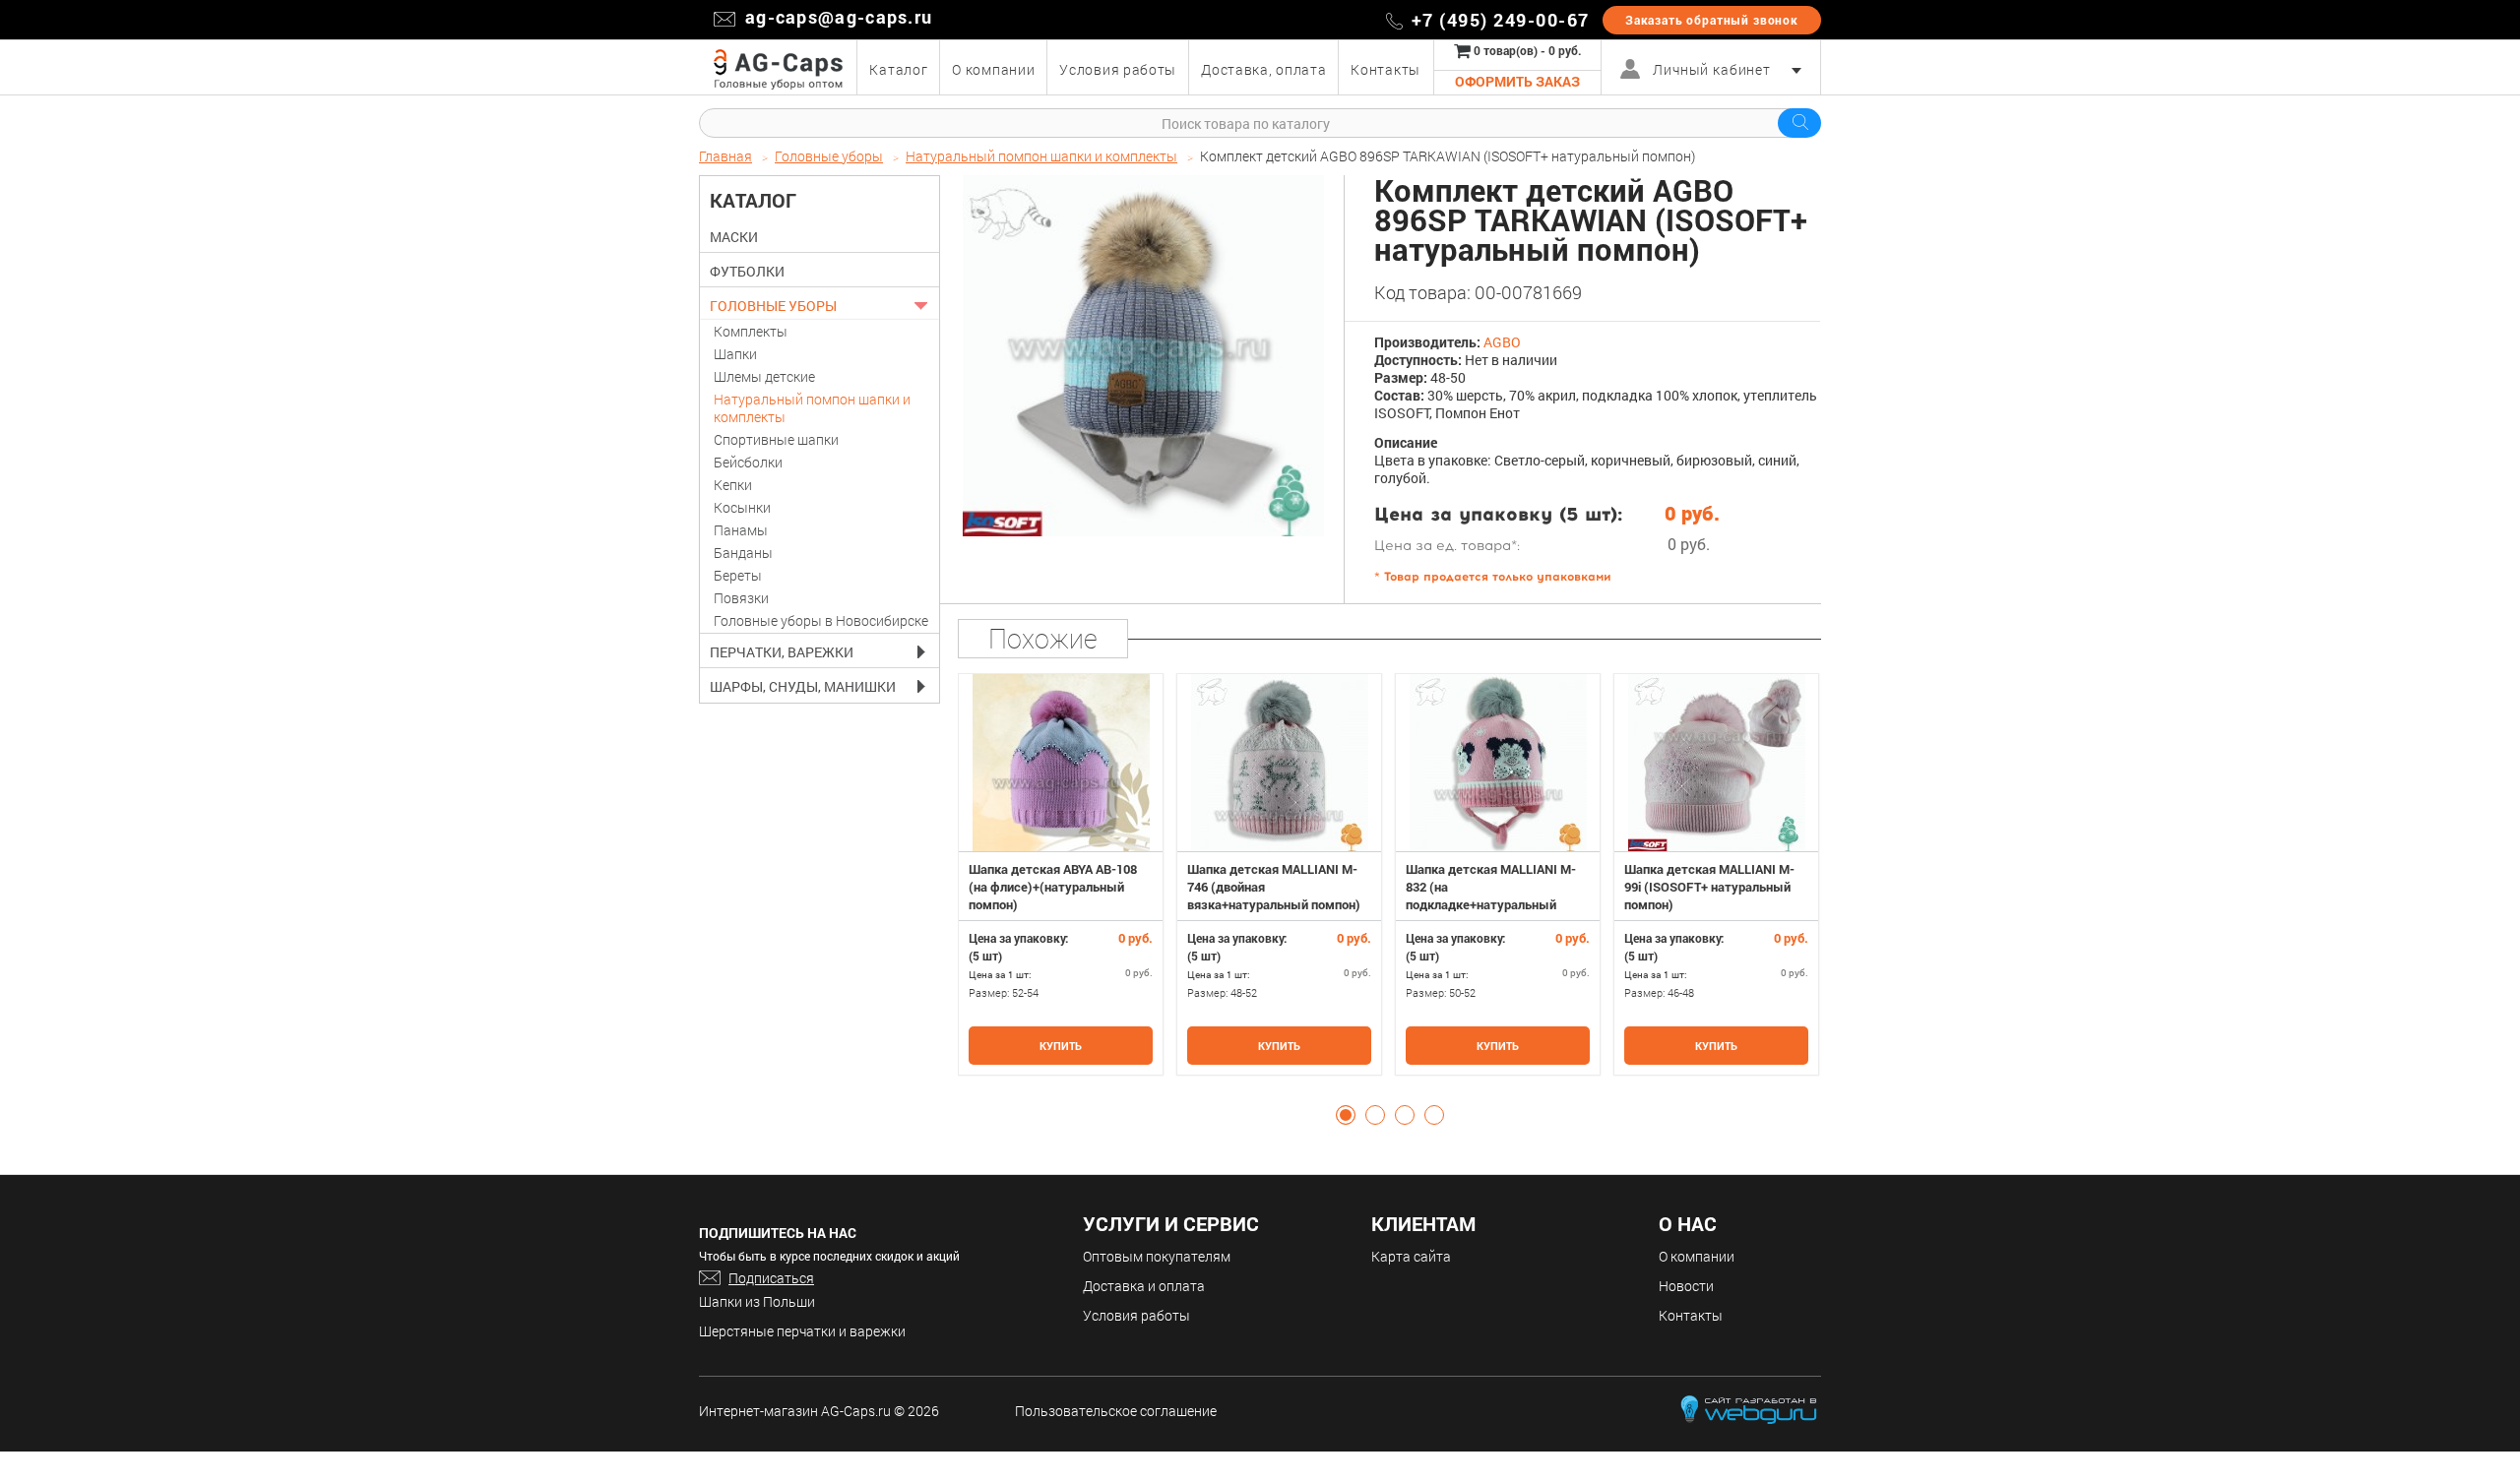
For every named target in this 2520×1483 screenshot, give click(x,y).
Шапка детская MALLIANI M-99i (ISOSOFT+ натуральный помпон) (1709, 887)
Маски (734, 237)
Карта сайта (1411, 1256)
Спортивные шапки (776, 439)
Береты (738, 575)
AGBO (1502, 342)
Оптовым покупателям (1157, 1256)
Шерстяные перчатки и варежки (802, 1331)
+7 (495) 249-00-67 (1501, 20)
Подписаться (771, 1278)
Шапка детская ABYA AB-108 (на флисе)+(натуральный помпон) (1053, 887)
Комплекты (751, 331)
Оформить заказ (1517, 81)
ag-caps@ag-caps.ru (839, 17)
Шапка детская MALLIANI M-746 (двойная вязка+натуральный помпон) (1274, 887)
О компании (1697, 1256)
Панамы (741, 530)
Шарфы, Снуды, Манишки (803, 687)
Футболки (747, 272)
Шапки (735, 354)
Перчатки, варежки (782, 652)
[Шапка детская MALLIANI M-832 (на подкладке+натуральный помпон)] (1498, 763)
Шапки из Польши (757, 1301)
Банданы (743, 553)
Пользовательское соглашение (1116, 1411)
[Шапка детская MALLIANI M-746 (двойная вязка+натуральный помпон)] (1279, 763)
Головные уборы (773, 306)
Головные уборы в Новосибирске (821, 620)
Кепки (733, 485)
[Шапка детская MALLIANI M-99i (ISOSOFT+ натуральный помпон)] (1716, 763)
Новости (1686, 1286)
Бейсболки (748, 462)
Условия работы (1136, 1315)
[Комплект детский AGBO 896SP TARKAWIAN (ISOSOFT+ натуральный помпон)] (1143, 356)
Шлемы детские (764, 376)
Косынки (742, 507)
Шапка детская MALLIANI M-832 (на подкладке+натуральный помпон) (1491, 896)
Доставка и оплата (1144, 1286)
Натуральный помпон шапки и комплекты (812, 408)
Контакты (1691, 1315)
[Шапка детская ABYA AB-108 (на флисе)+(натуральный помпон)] (1061, 763)
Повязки (741, 598)
